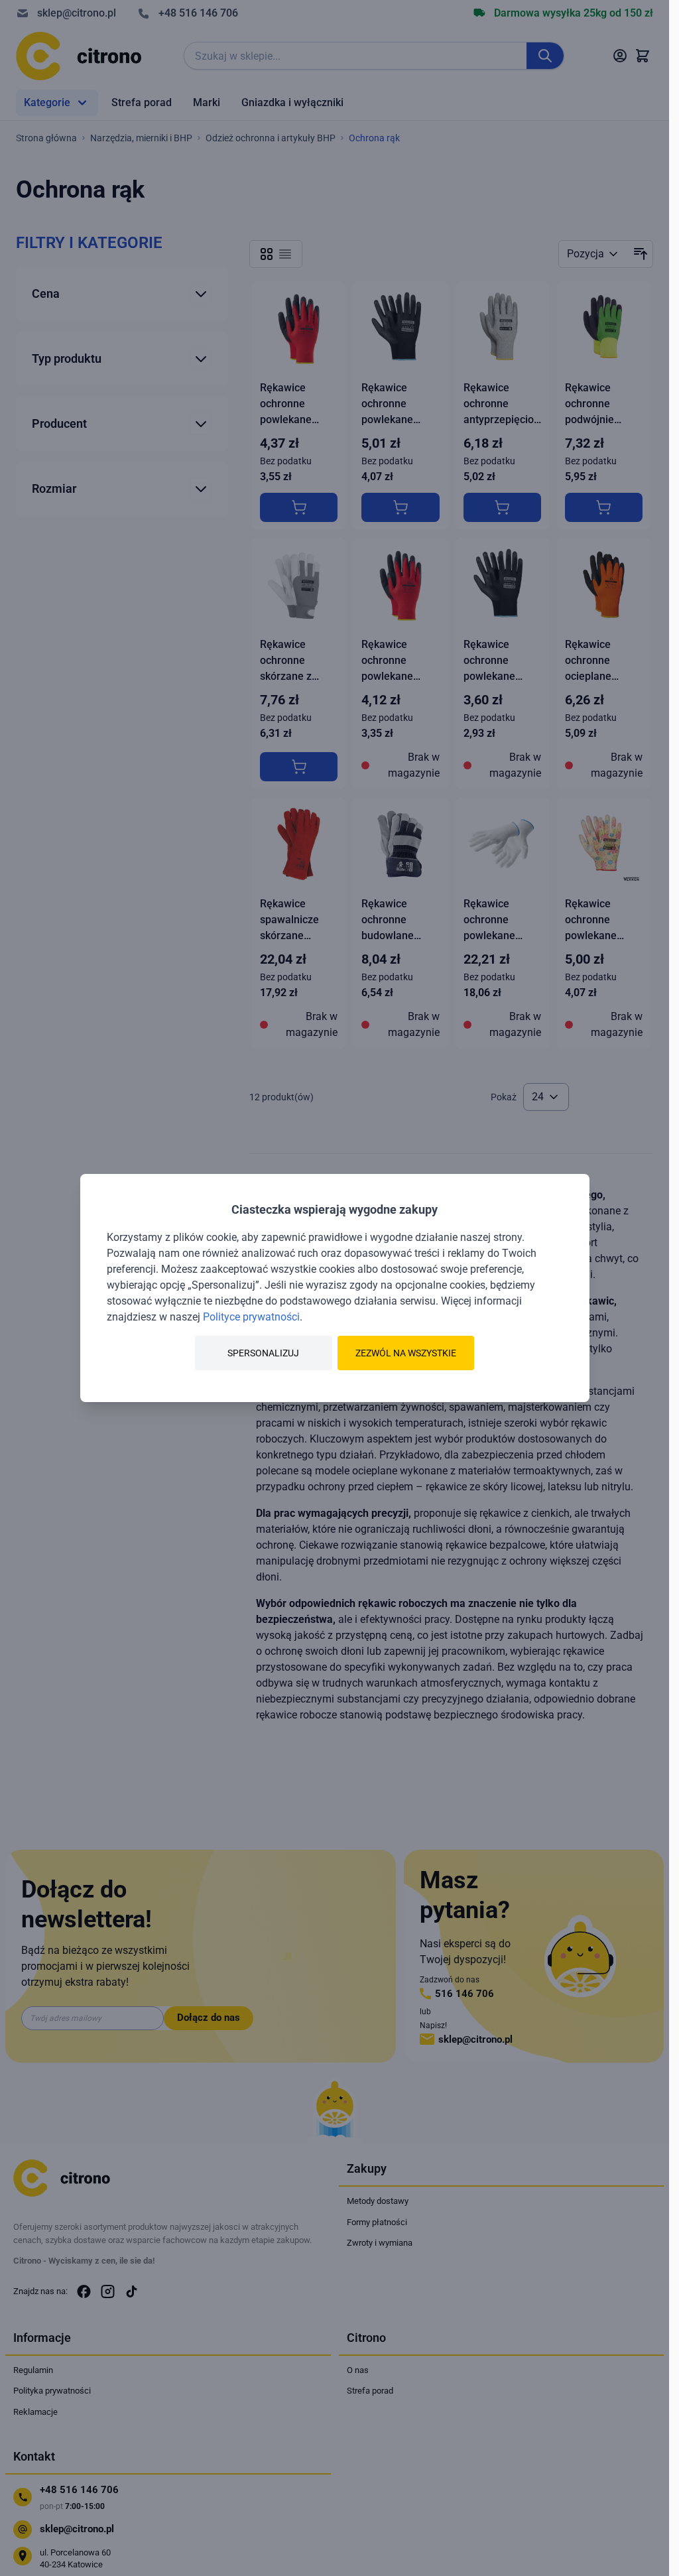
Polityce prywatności (251, 1317)
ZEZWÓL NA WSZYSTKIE (406, 1353)
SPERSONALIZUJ (263, 1353)
